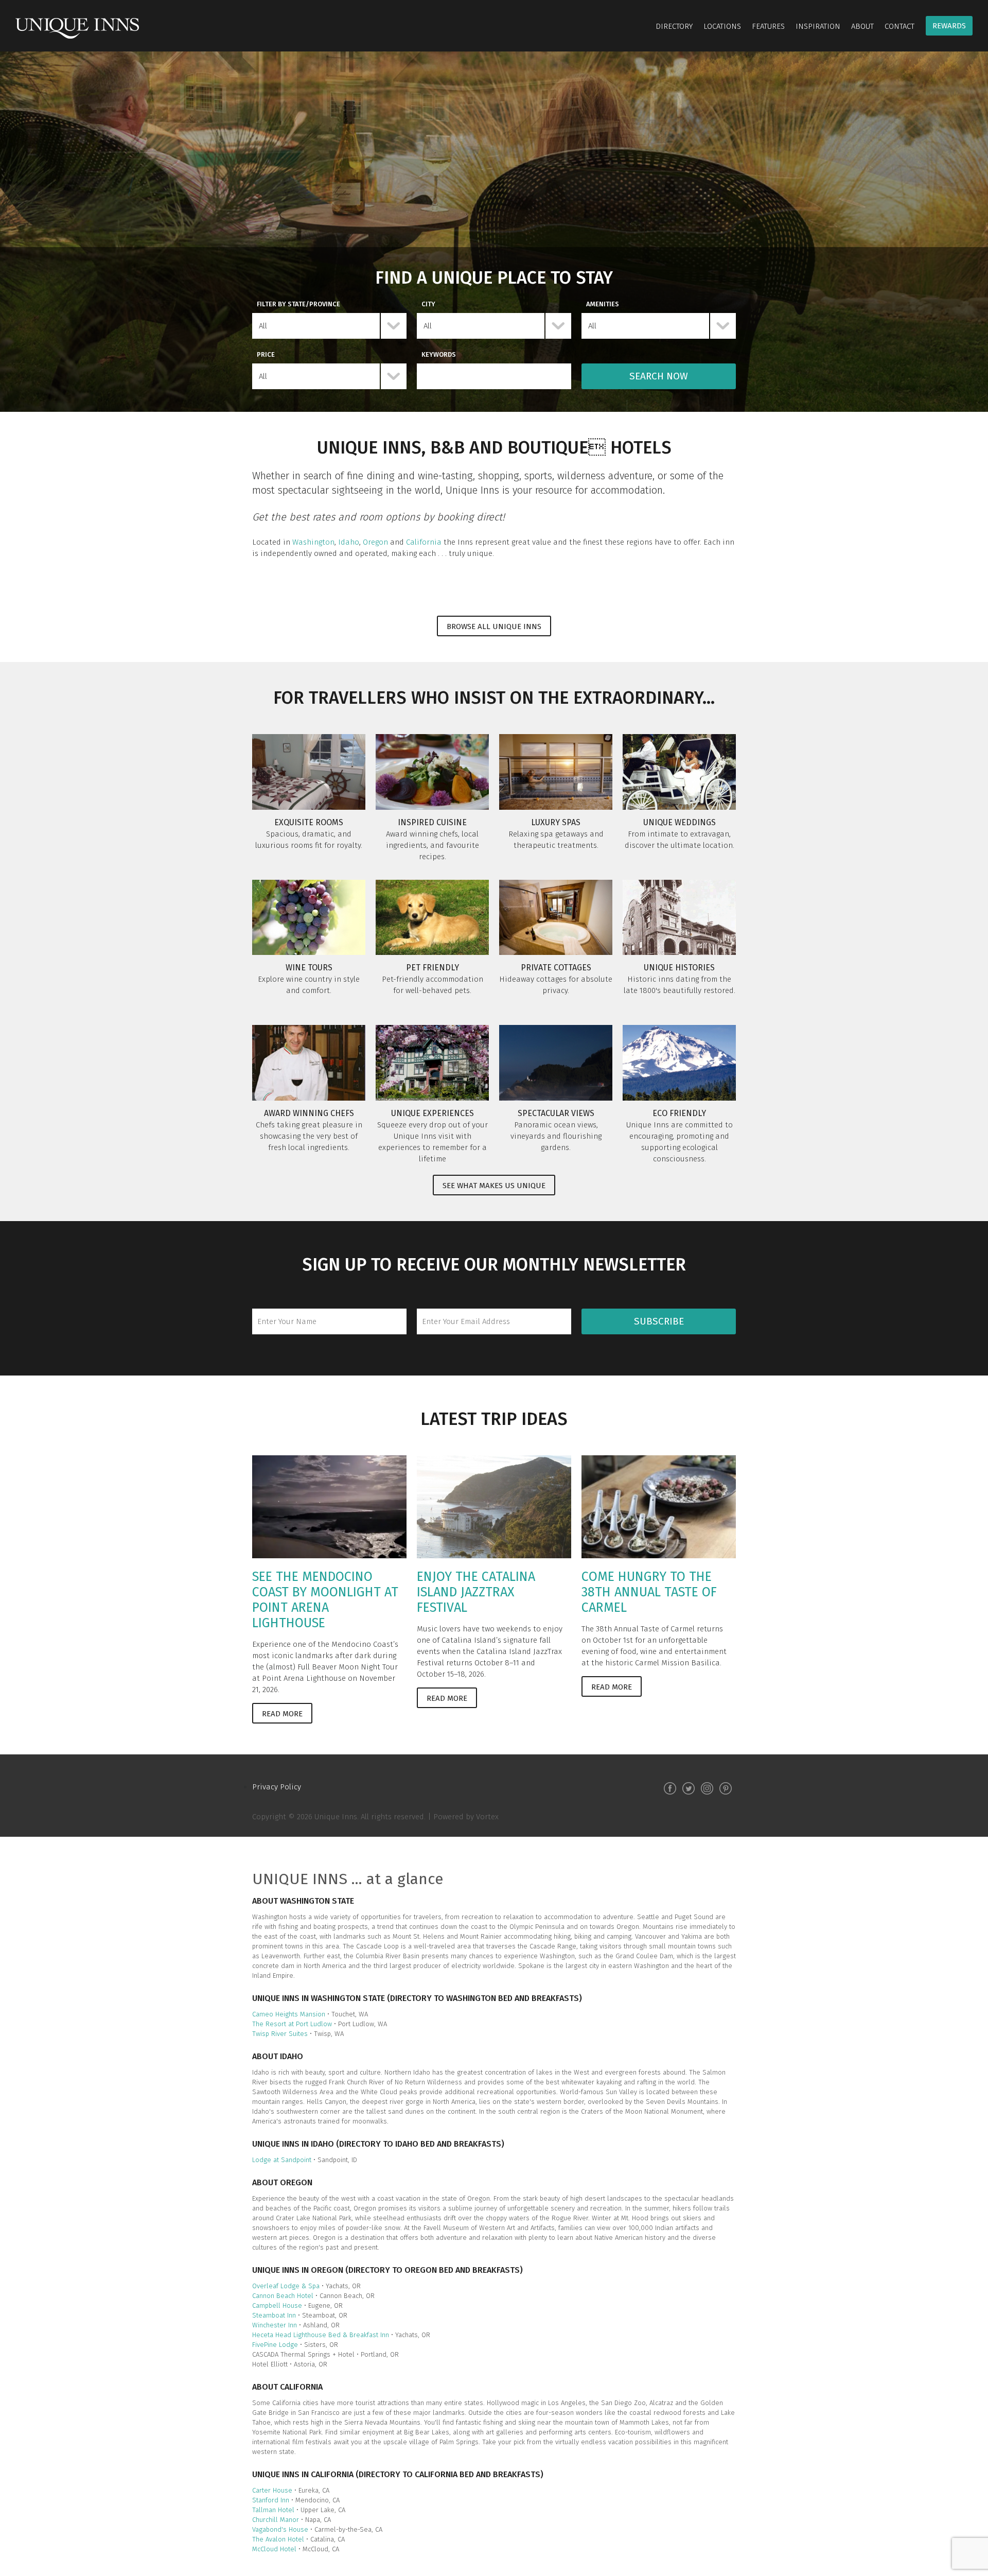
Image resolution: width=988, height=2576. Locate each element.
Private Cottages (556, 968)
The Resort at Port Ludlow (293, 2024)
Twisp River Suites (281, 2034)
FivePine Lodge (275, 2345)
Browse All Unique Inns (494, 626)
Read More (282, 1714)
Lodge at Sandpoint (282, 2160)
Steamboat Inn (274, 2315)
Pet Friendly (433, 968)
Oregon (375, 542)
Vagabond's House (280, 2529)
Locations (722, 26)
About (862, 26)
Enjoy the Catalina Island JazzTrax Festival (476, 1592)
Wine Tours (309, 968)
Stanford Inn (271, 2500)
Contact (899, 26)
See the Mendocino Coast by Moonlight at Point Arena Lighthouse (325, 1600)
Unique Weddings (680, 822)
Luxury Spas (556, 822)
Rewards (949, 26)
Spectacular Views (556, 1113)
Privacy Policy (277, 1787)
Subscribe (659, 1321)
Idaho (349, 542)
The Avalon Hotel (278, 2539)
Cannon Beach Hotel (283, 2296)
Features (768, 26)
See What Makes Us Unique (494, 1186)
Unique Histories (679, 968)
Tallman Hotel (274, 2510)
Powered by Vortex (466, 1817)
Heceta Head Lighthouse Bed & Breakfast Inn (321, 2335)
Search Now (659, 376)
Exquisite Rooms (309, 822)
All (263, 326)
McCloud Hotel (274, 2549)
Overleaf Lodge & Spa (286, 2286)
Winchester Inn (276, 2325)
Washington (313, 542)
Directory (674, 26)
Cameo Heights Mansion (289, 2014)
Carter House (272, 2490)
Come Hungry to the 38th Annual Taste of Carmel (649, 1592)
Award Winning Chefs (309, 1113)
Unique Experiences (433, 1113)
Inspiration (818, 26)
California (424, 542)
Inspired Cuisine (432, 822)
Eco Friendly (679, 1113)
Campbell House (277, 2305)
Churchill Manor (276, 2520)
